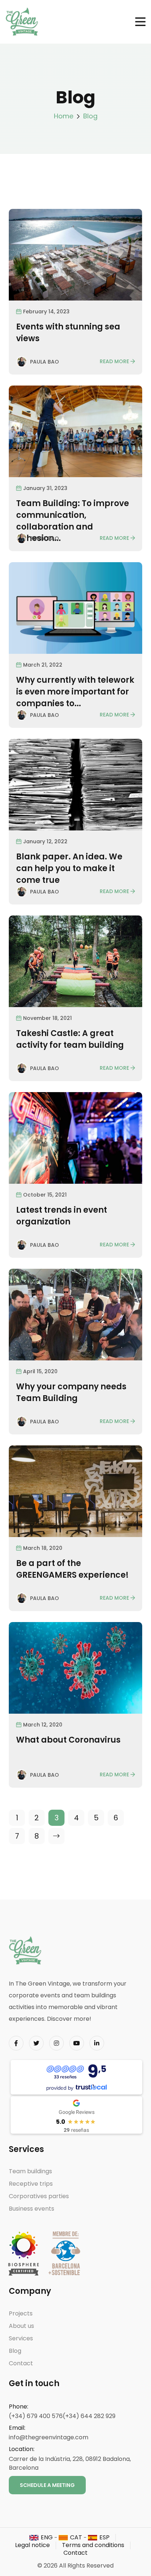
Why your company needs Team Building (71, 1392)
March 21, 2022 (43, 665)
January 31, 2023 (45, 488)
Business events (32, 2209)
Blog (90, 116)
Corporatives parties (39, 2196)
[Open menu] (140, 22)
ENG (47, 2537)
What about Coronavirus (68, 1740)
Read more (114, 361)
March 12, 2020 (43, 1725)
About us (21, 2326)
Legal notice (32, 2545)
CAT (76, 2537)
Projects (21, 2313)
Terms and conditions (93, 2545)
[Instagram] (56, 2043)
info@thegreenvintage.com (49, 2437)
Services (21, 2338)
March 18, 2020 (43, 1548)
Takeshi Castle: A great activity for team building (70, 1039)
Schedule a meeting (47, 2485)
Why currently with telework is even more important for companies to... (75, 692)
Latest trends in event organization (62, 1216)
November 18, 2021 (47, 1018)
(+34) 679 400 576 (36, 2416)
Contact (21, 2363)
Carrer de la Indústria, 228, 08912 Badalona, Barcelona (70, 2463)
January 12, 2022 (45, 841)
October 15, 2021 (45, 1195)
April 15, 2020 (40, 1371)
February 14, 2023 (46, 312)
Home (64, 116)
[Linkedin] (97, 2043)
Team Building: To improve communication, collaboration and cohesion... (73, 521)
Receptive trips (31, 2184)
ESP (104, 2537)
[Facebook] (16, 2043)
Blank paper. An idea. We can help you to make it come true (69, 868)
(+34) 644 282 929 (89, 2416)
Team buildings (30, 2171)
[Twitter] (36, 2043)
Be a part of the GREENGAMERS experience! (72, 1569)
